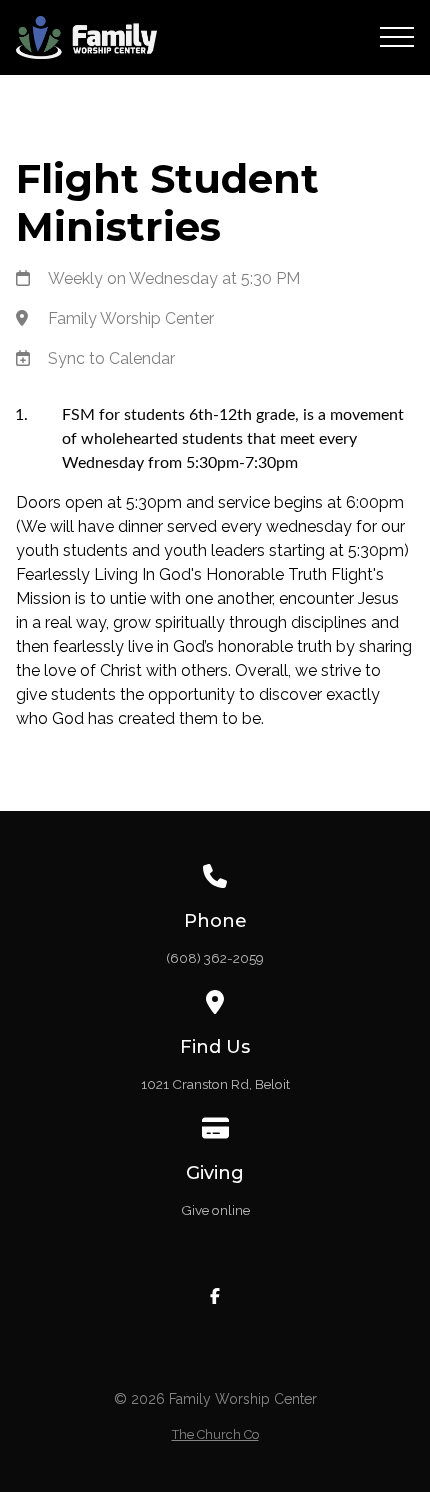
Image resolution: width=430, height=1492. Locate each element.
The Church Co (215, 1434)
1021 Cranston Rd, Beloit (215, 1084)
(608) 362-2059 (215, 958)
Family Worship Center (131, 318)
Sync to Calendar (111, 358)
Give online (215, 1210)
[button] (397, 37)
